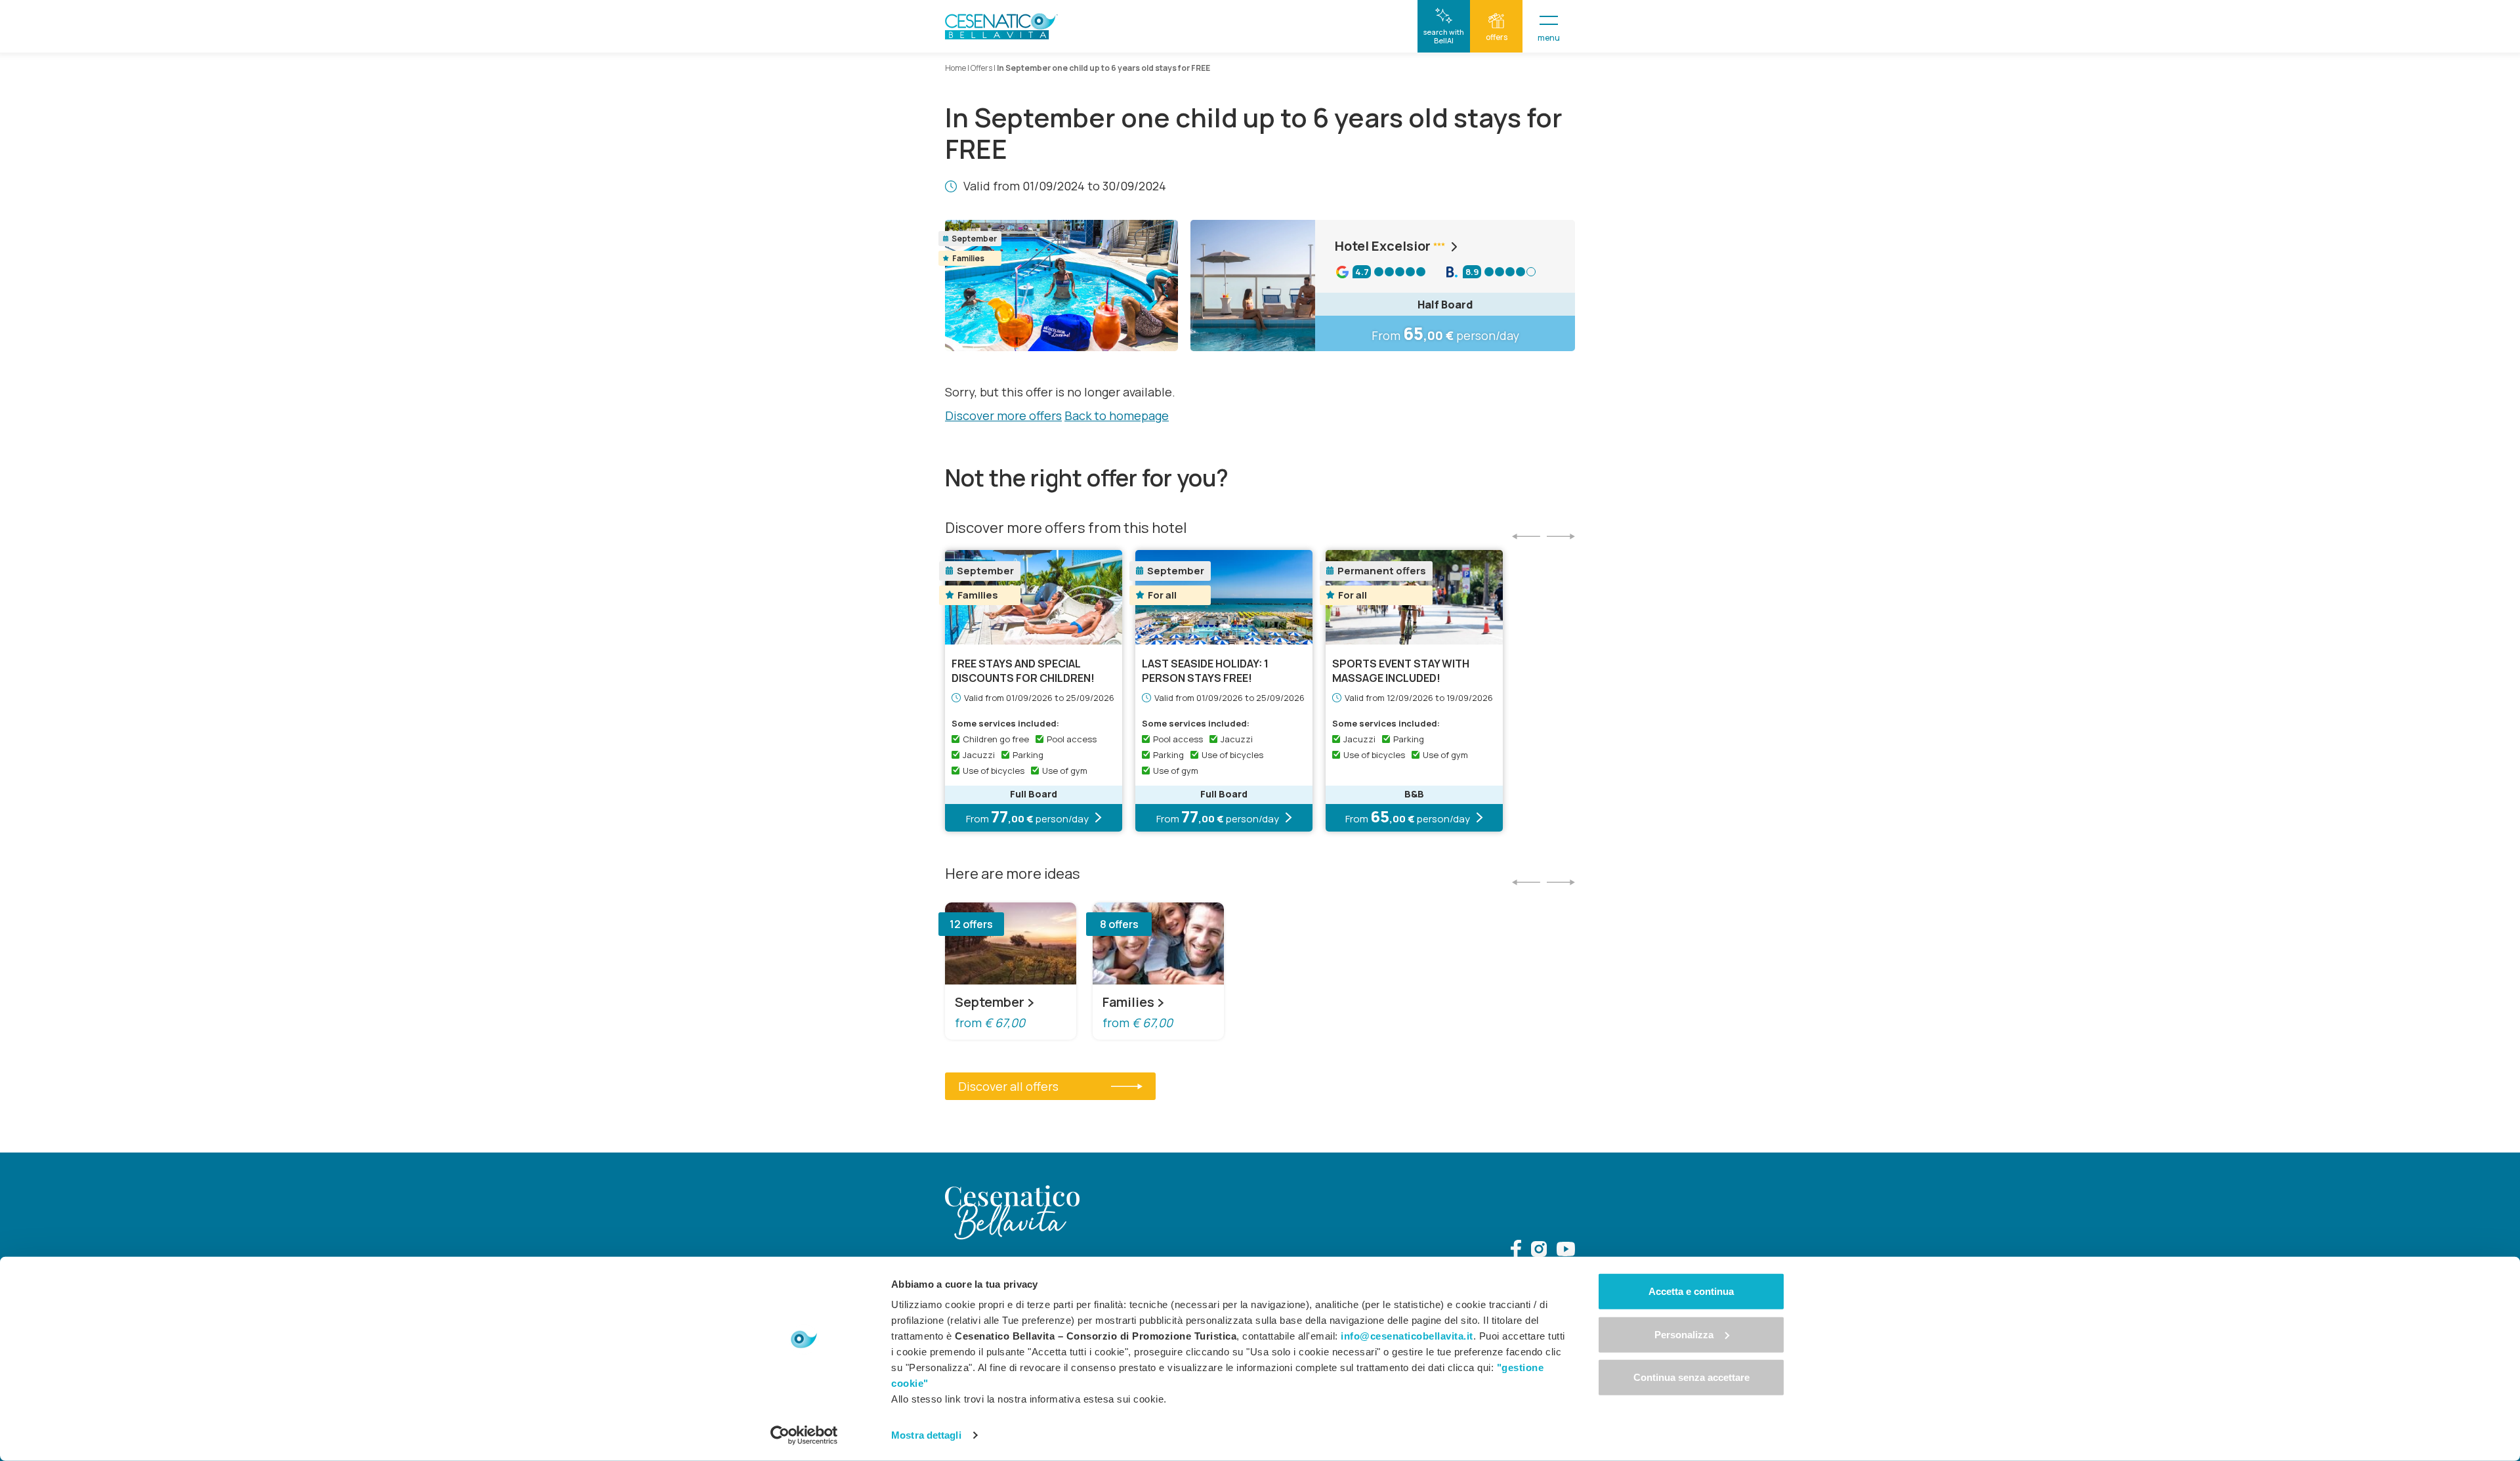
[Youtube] (1566, 1251)
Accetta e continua (1691, 1291)
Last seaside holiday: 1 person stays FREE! (1205, 671)
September (990, 1002)
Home (955, 68)
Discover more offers (1003, 415)
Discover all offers (1008, 1086)
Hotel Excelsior (1383, 246)
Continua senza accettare (1691, 1377)
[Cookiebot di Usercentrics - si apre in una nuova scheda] (804, 1435)
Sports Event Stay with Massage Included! (1401, 671)
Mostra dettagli (926, 1435)
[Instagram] (1539, 1251)
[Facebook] (1516, 1251)
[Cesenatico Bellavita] (1001, 26)
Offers (981, 68)
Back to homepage (1117, 415)
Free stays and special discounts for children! (1023, 671)
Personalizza (1684, 1334)
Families (1128, 1002)
